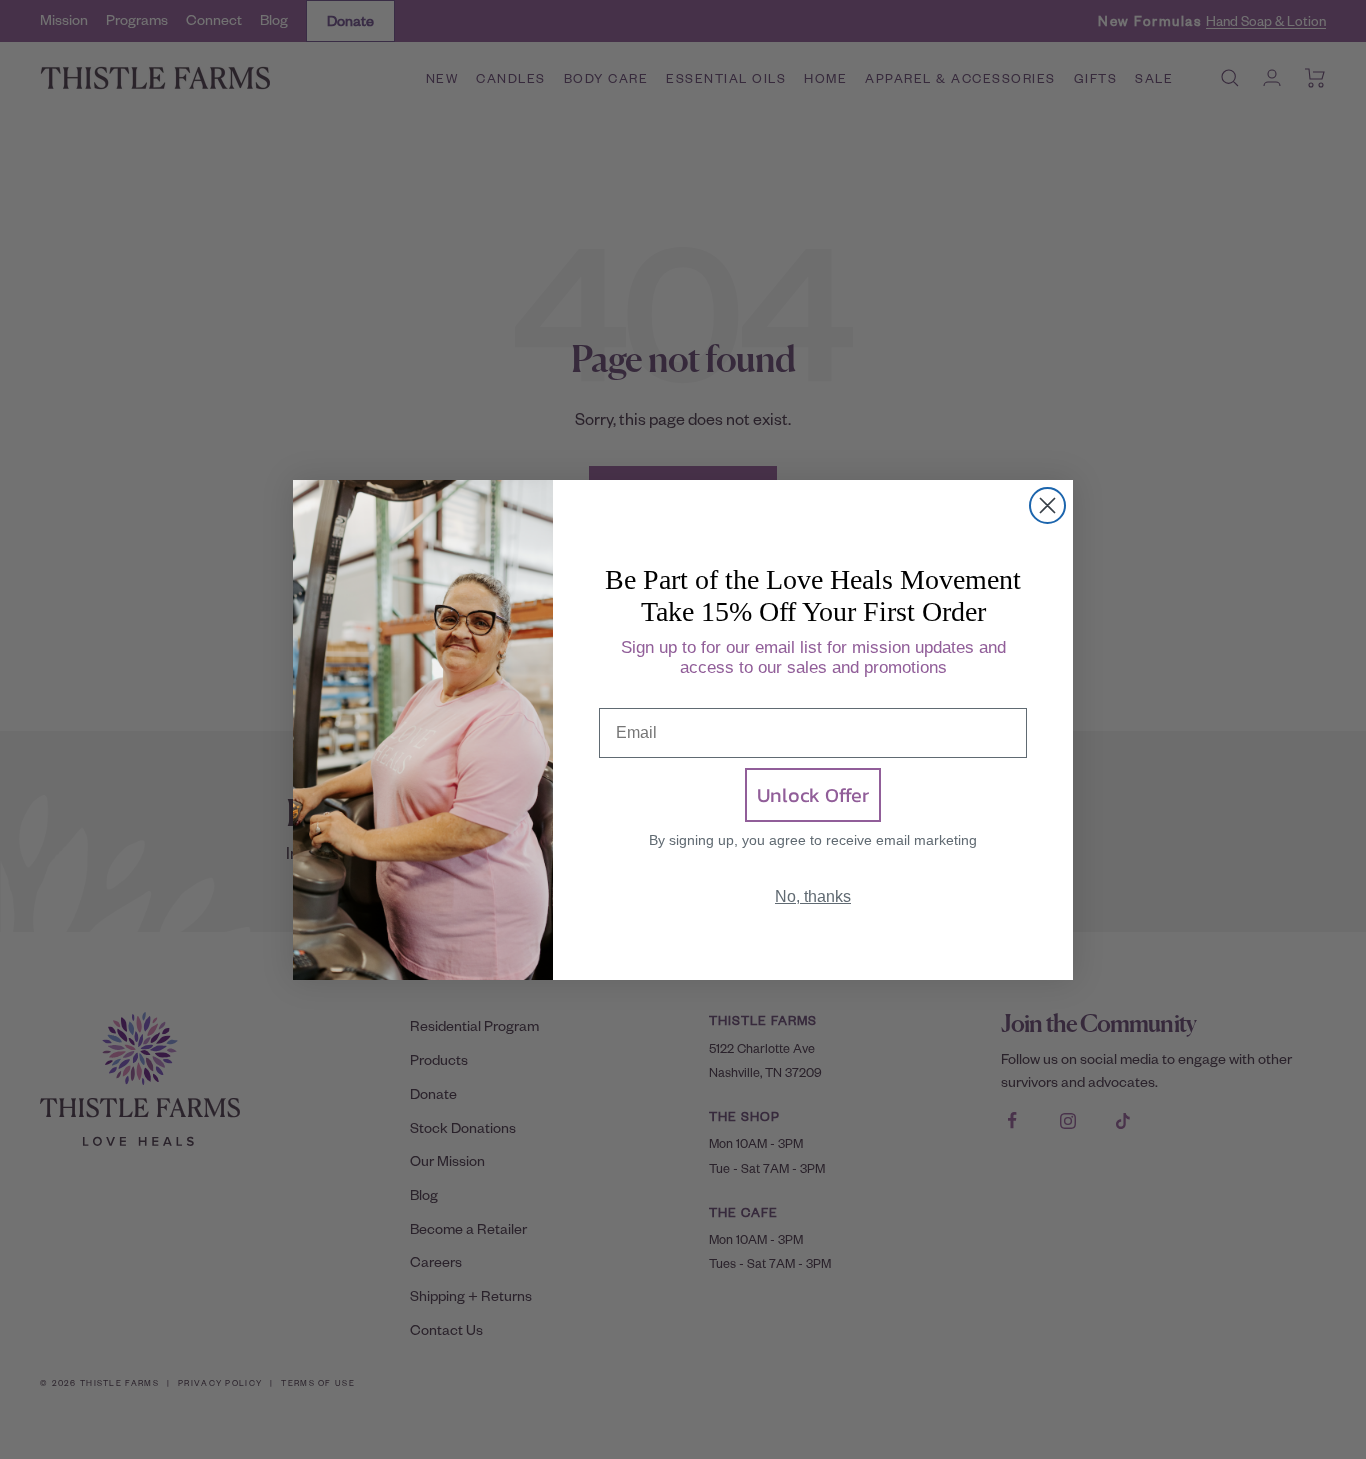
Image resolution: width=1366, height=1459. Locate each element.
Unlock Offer (813, 795)
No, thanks (813, 896)
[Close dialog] (1047, 505)
